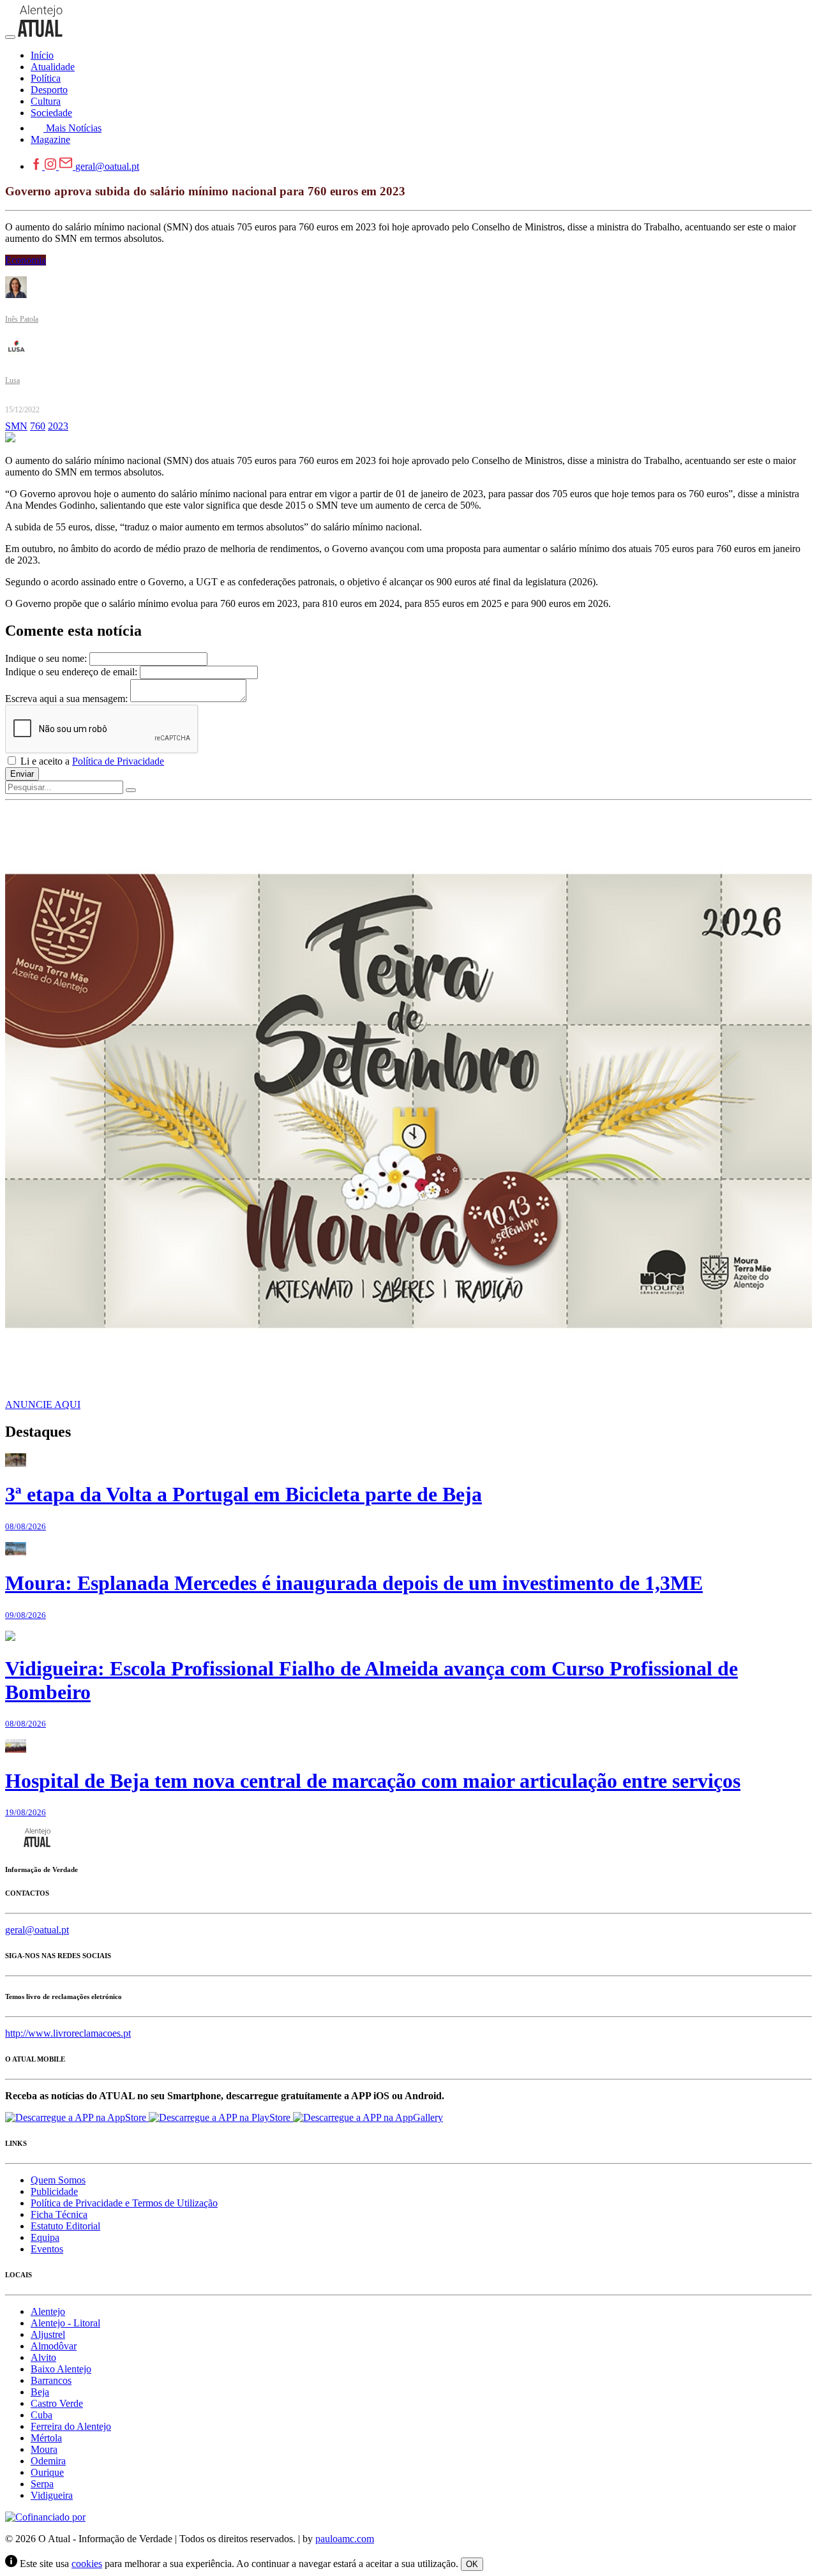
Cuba (41, 2415)
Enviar (22, 774)
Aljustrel (48, 2334)
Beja (40, 2392)
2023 (58, 426)
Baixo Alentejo (61, 2369)
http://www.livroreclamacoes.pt (68, 2033)
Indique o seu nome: (46, 658)
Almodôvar (54, 2346)
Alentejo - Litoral (65, 2323)
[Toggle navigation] (10, 37)
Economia (26, 260)
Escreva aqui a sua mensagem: (66, 699)
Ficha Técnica (59, 2214)
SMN (16, 426)
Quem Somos (58, 2180)
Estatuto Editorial (65, 2226)
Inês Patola (22, 319)
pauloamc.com (345, 2539)
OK (472, 2564)
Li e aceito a (91, 761)
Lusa (12, 380)
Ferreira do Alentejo (71, 2426)
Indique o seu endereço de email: (71, 672)
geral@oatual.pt (107, 166)
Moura (44, 2449)
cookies (87, 2564)
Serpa (42, 2484)
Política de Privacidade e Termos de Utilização (124, 2203)
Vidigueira (52, 2495)
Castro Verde (57, 2403)
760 (38, 426)
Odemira (48, 2461)
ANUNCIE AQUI (43, 1404)
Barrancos (51, 2380)
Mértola (46, 2438)
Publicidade (54, 2191)
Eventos (47, 2249)
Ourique (47, 2472)
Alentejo (48, 2311)
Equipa (45, 2237)
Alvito (43, 2357)
